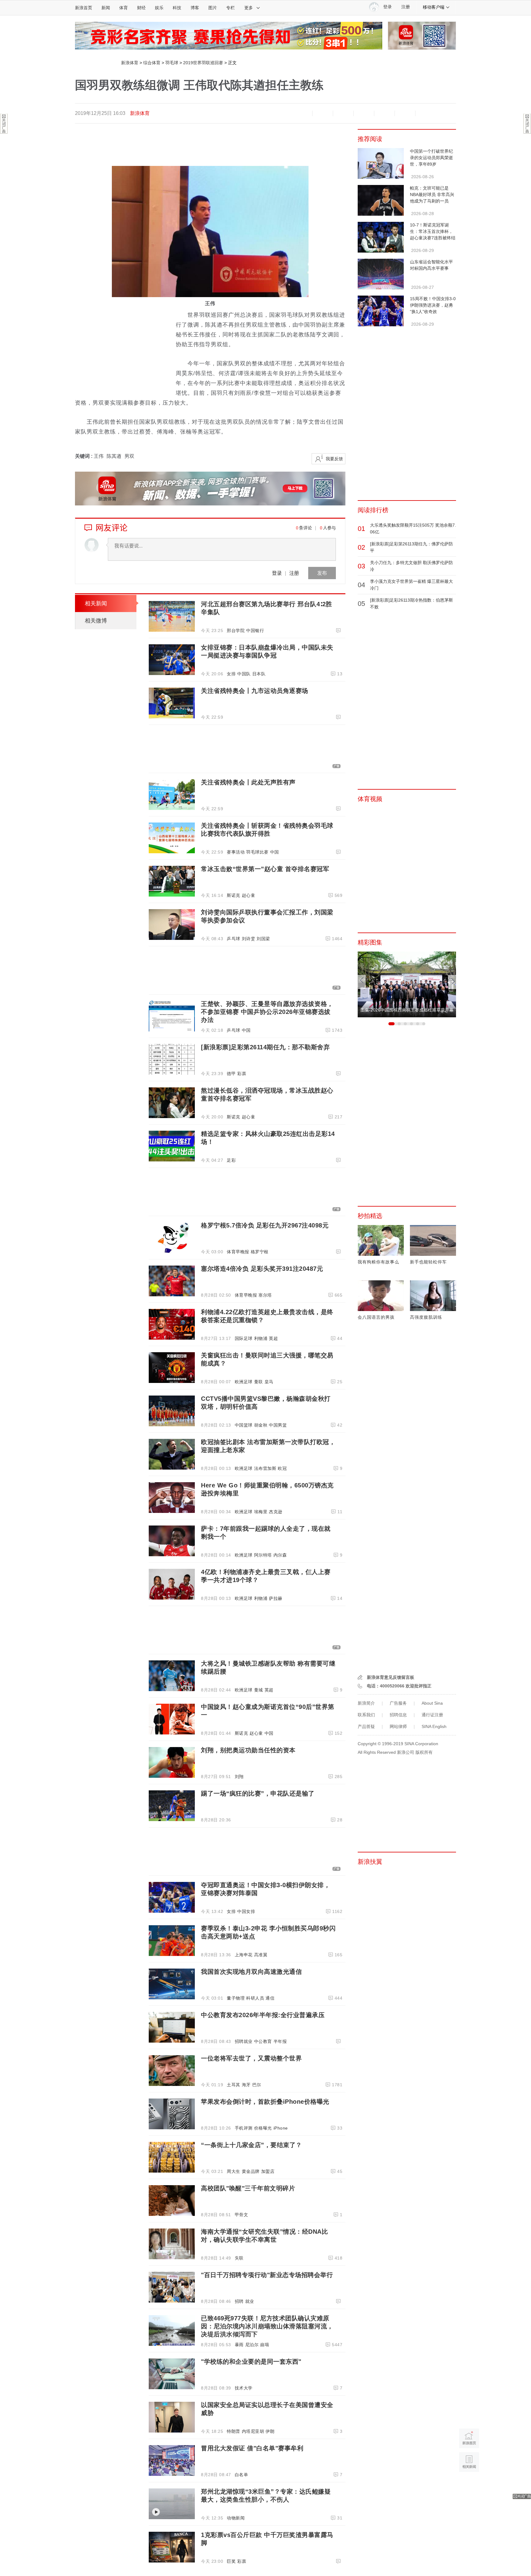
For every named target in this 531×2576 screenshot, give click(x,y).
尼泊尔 (252, 2345)
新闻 (106, 8)
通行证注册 (432, 1715)
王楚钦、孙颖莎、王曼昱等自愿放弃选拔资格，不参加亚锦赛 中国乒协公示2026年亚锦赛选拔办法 (267, 1012)
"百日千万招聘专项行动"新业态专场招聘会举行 (267, 2275)
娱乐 (159, 8)
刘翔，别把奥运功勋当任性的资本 (248, 1750)
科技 (177, 8)
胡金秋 (261, 1425)
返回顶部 (469, 2486)
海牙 (246, 2085)
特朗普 (234, 2431)
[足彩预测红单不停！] (229, 35)
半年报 (280, 2041)
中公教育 (263, 2041)
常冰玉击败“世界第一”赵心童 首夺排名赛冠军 (265, 869)
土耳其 (234, 2085)
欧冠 (282, 1468)
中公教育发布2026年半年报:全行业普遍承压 (263, 2015)
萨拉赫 (276, 1598)
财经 (141, 8)
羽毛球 (172, 63)
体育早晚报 (238, 1252)
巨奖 (231, 2561)
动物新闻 (236, 2518)
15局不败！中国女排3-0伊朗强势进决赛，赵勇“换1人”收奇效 (433, 305)
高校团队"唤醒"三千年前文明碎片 (248, 2188)
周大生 (234, 2171)
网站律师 (398, 1726)
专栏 (230, 8)
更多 (249, 8)
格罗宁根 (260, 1252)
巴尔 (257, 2085)
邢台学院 (236, 630)
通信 (270, 1998)
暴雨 (239, 2345)
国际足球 (244, 1338)
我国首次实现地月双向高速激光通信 (251, 1972)
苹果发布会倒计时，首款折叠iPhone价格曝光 (265, 2102)
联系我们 (366, 1715)
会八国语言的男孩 (376, 1317)
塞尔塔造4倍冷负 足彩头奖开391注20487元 (262, 1269)
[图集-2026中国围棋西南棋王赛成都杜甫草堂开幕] (407, 984)
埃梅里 (261, 1512)
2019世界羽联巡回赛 (203, 63)
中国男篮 (278, 1425)
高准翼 (261, 1955)
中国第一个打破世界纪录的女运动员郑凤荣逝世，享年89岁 (431, 158)
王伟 (99, 456)
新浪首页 (84, 8)
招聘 (239, 2301)
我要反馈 (334, 459)
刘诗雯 (249, 939)
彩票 (242, 1074)
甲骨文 (242, 2215)
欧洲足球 (244, 1382)
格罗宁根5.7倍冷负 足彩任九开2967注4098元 (265, 1225)
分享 (405, 113)
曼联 (259, 1382)
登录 (277, 573)
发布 (322, 573)
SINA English (434, 1726)
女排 (231, 674)
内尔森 (280, 1555)
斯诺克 (234, 895)
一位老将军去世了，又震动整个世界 (251, 2058)
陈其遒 (114, 456)
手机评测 (244, 2128)
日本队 (259, 674)
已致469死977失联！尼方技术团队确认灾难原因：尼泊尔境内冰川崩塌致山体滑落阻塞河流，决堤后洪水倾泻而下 (267, 2326)
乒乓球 (234, 939)
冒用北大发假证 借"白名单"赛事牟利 (252, 2448)
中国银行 (255, 630)
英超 (273, 1338)
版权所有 (424, 1752)
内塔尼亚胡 (253, 2431)
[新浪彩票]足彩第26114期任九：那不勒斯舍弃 (265, 1047)
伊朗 (270, 2431)
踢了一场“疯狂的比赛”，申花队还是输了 (258, 1793)
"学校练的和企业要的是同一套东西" (251, 2362)
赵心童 (249, 895)
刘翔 (239, 1777)
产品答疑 (366, 1726)
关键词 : (84, 456)
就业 (250, 2301)
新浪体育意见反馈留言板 (391, 1677)
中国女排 (246, 1911)
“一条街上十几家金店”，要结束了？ (252, 2145)
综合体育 (152, 63)
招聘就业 (244, 2041)
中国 (275, 852)
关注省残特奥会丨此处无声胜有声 (248, 782)
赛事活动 (236, 852)
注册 (406, 7)
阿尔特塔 (263, 1555)
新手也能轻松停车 (428, 1262)
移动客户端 (434, 7)
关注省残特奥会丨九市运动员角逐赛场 (255, 691)
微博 (364, 113)
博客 (195, 8)
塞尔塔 (265, 1295)
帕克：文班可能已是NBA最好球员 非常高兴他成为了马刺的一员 (432, 194)
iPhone (281, 2128)
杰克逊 (276, 1512)
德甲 (231, 1074)
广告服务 (398, 1703)
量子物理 (236, 1998)
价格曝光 (263, 2128)
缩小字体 (302, 113)
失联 (239, 2258)
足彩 (231, 1160)
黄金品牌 (251, 2171)
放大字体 (323, 113)
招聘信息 (398, 1715)
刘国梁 (263, 939)
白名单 (242, 2475)
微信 (384, 113)
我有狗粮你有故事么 (378, 1262)
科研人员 (255, 1998)
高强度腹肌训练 (426, 1317)
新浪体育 (130, 63)
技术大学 (244, 2388)
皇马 (269, 1382)
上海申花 (244, 1955)
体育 (124, 8)
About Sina (432, 1703)
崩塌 (264, 2345)
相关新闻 (96, 603)
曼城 (259, 1690)
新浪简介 (366, 1703)
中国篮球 (244, 1425)
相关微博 (96, 621)
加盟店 (268, 2171)
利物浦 (261, 1338)
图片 (213, 8)
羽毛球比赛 (257, 852)
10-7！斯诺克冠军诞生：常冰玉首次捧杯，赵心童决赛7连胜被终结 (433, 231)
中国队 (244, 674)
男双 (129, 456)
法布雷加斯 (265, 1468)
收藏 (343, 113)
